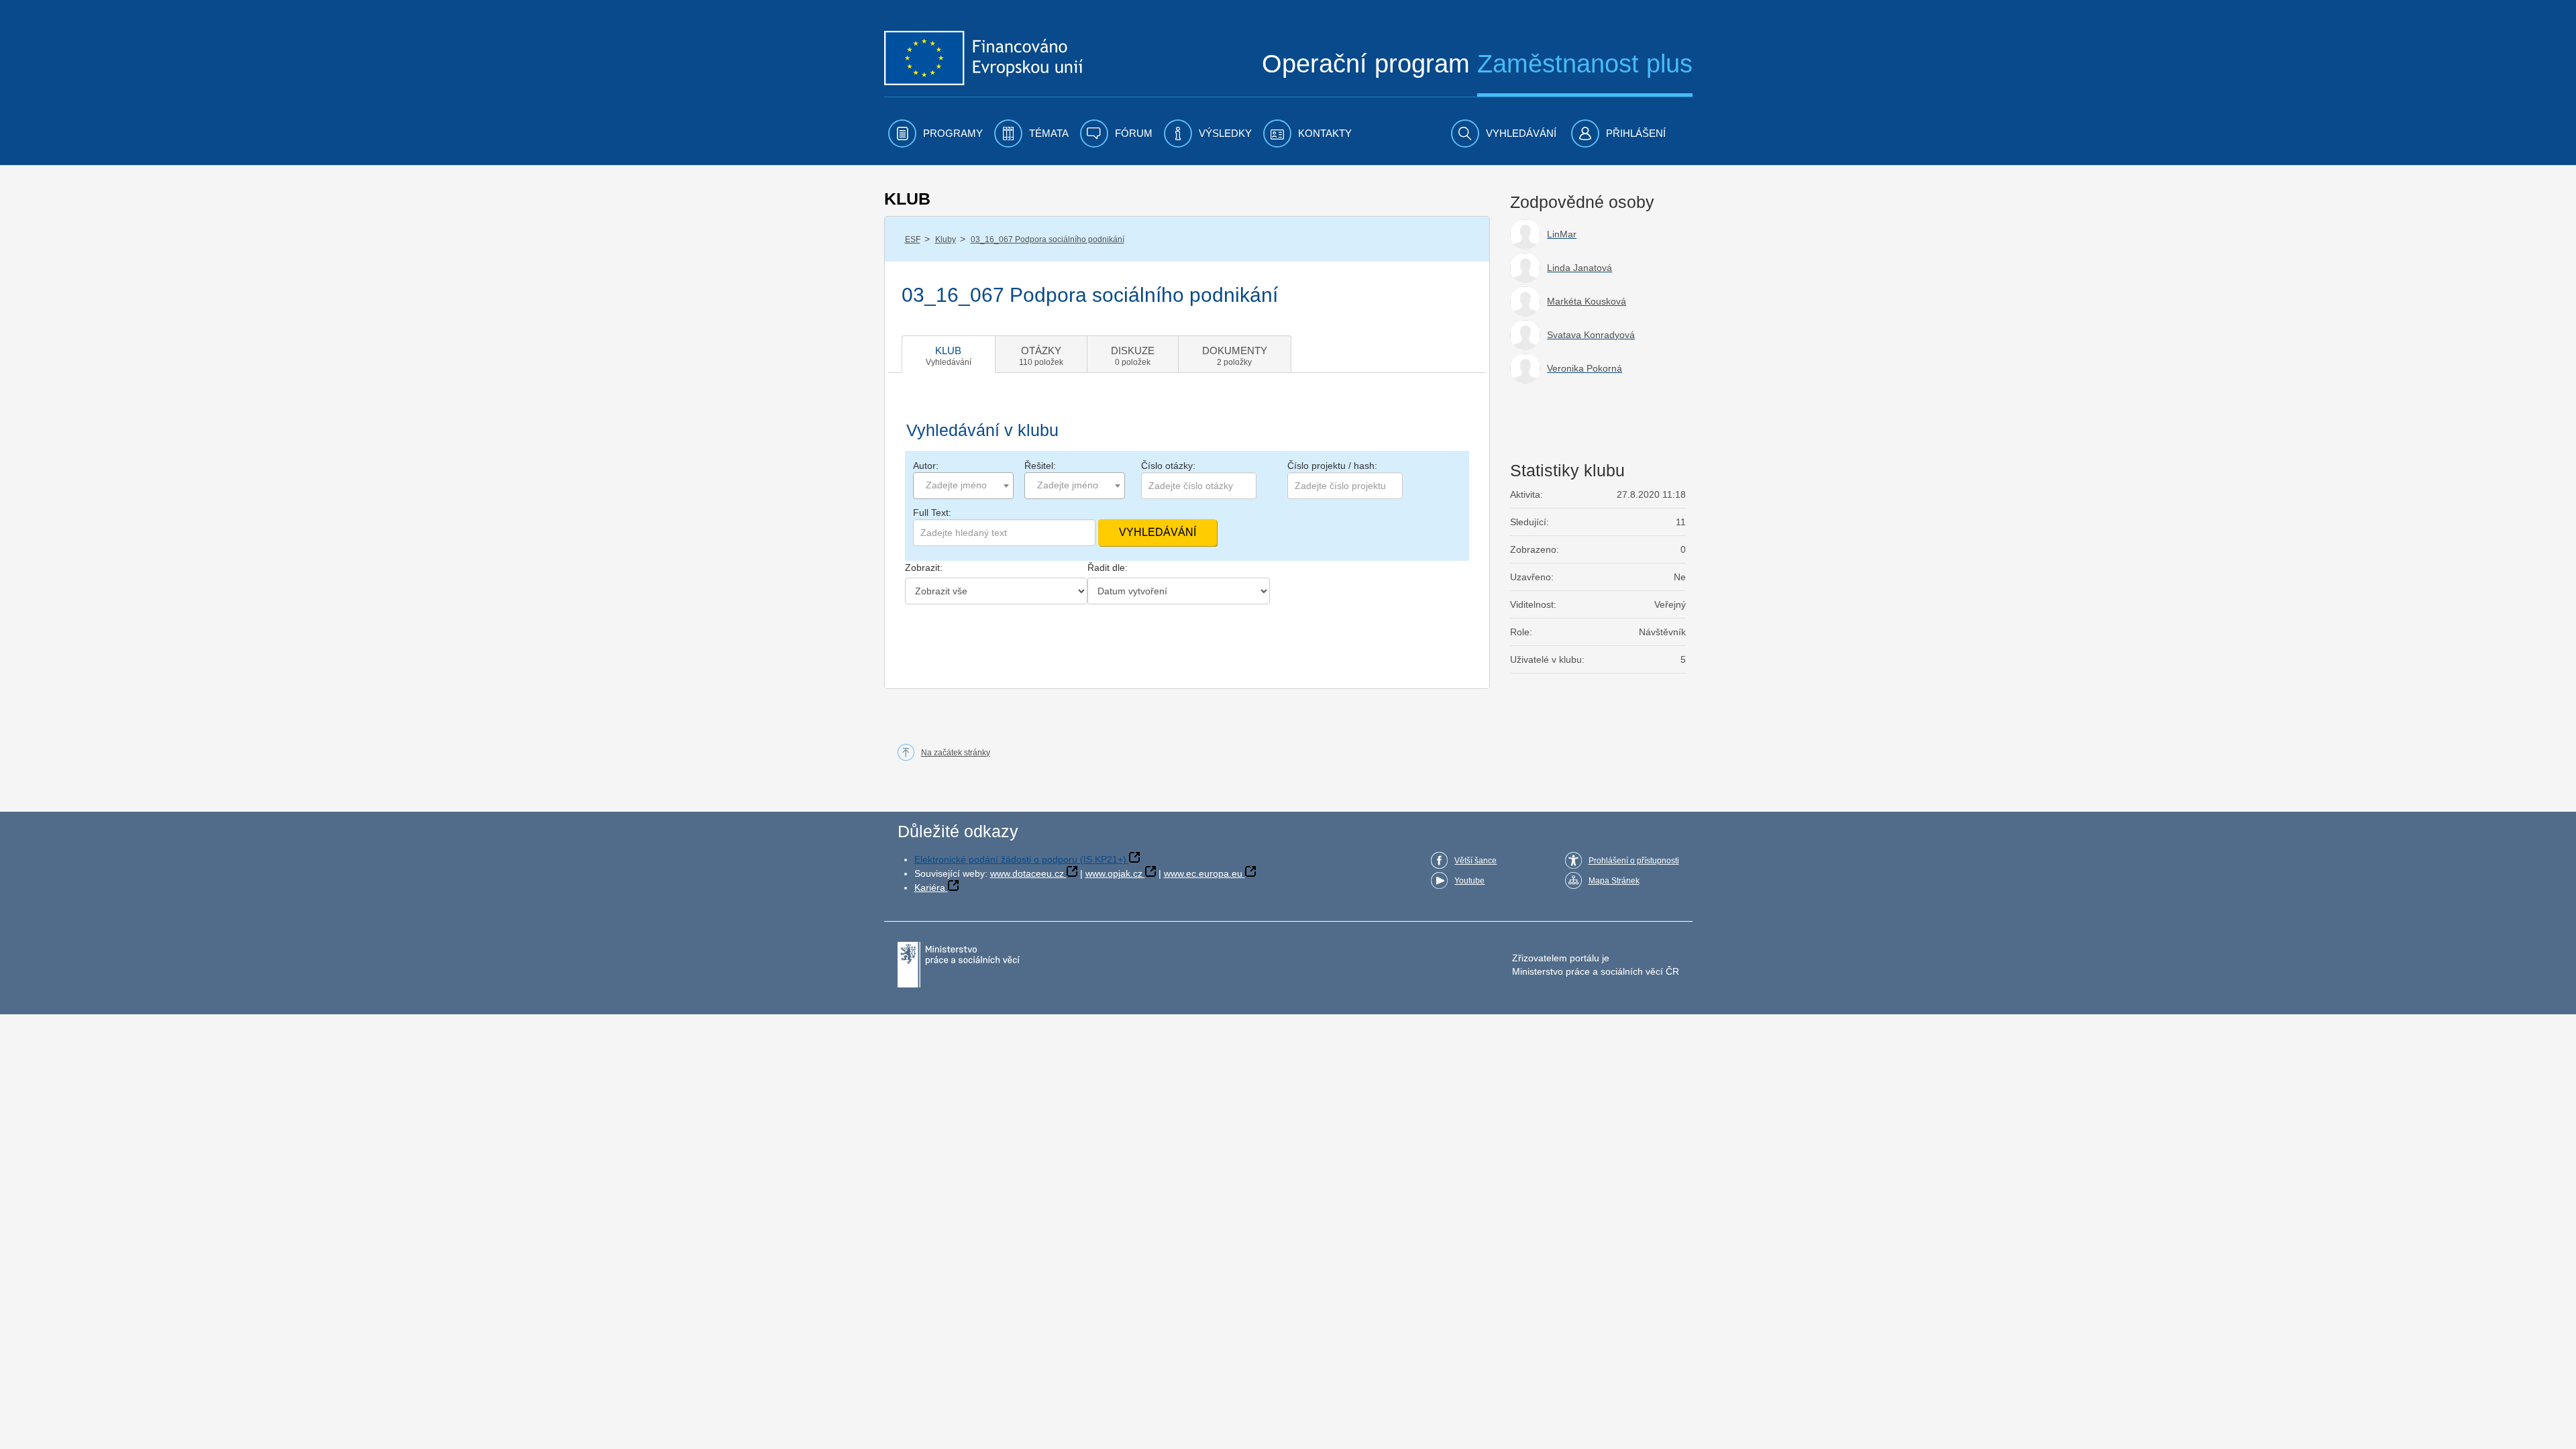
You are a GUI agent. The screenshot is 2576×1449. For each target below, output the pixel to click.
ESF (913, 239)
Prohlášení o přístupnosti (1634, 861)
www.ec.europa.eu (1203, 873)
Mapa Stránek (1614, 881)
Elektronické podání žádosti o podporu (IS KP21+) (1020, 859)
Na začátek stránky (956, 753)
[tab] (949, 354)
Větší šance (1475, 861)
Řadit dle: (1108, 568)
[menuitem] (935, 133)
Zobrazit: (924, 568)
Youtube (1469, 881)
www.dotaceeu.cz (1027, 873)
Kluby (946, 239)
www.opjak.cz (1114, 873)
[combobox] (963, 486)
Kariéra (930, 888)
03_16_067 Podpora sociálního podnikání (1048, 239)
